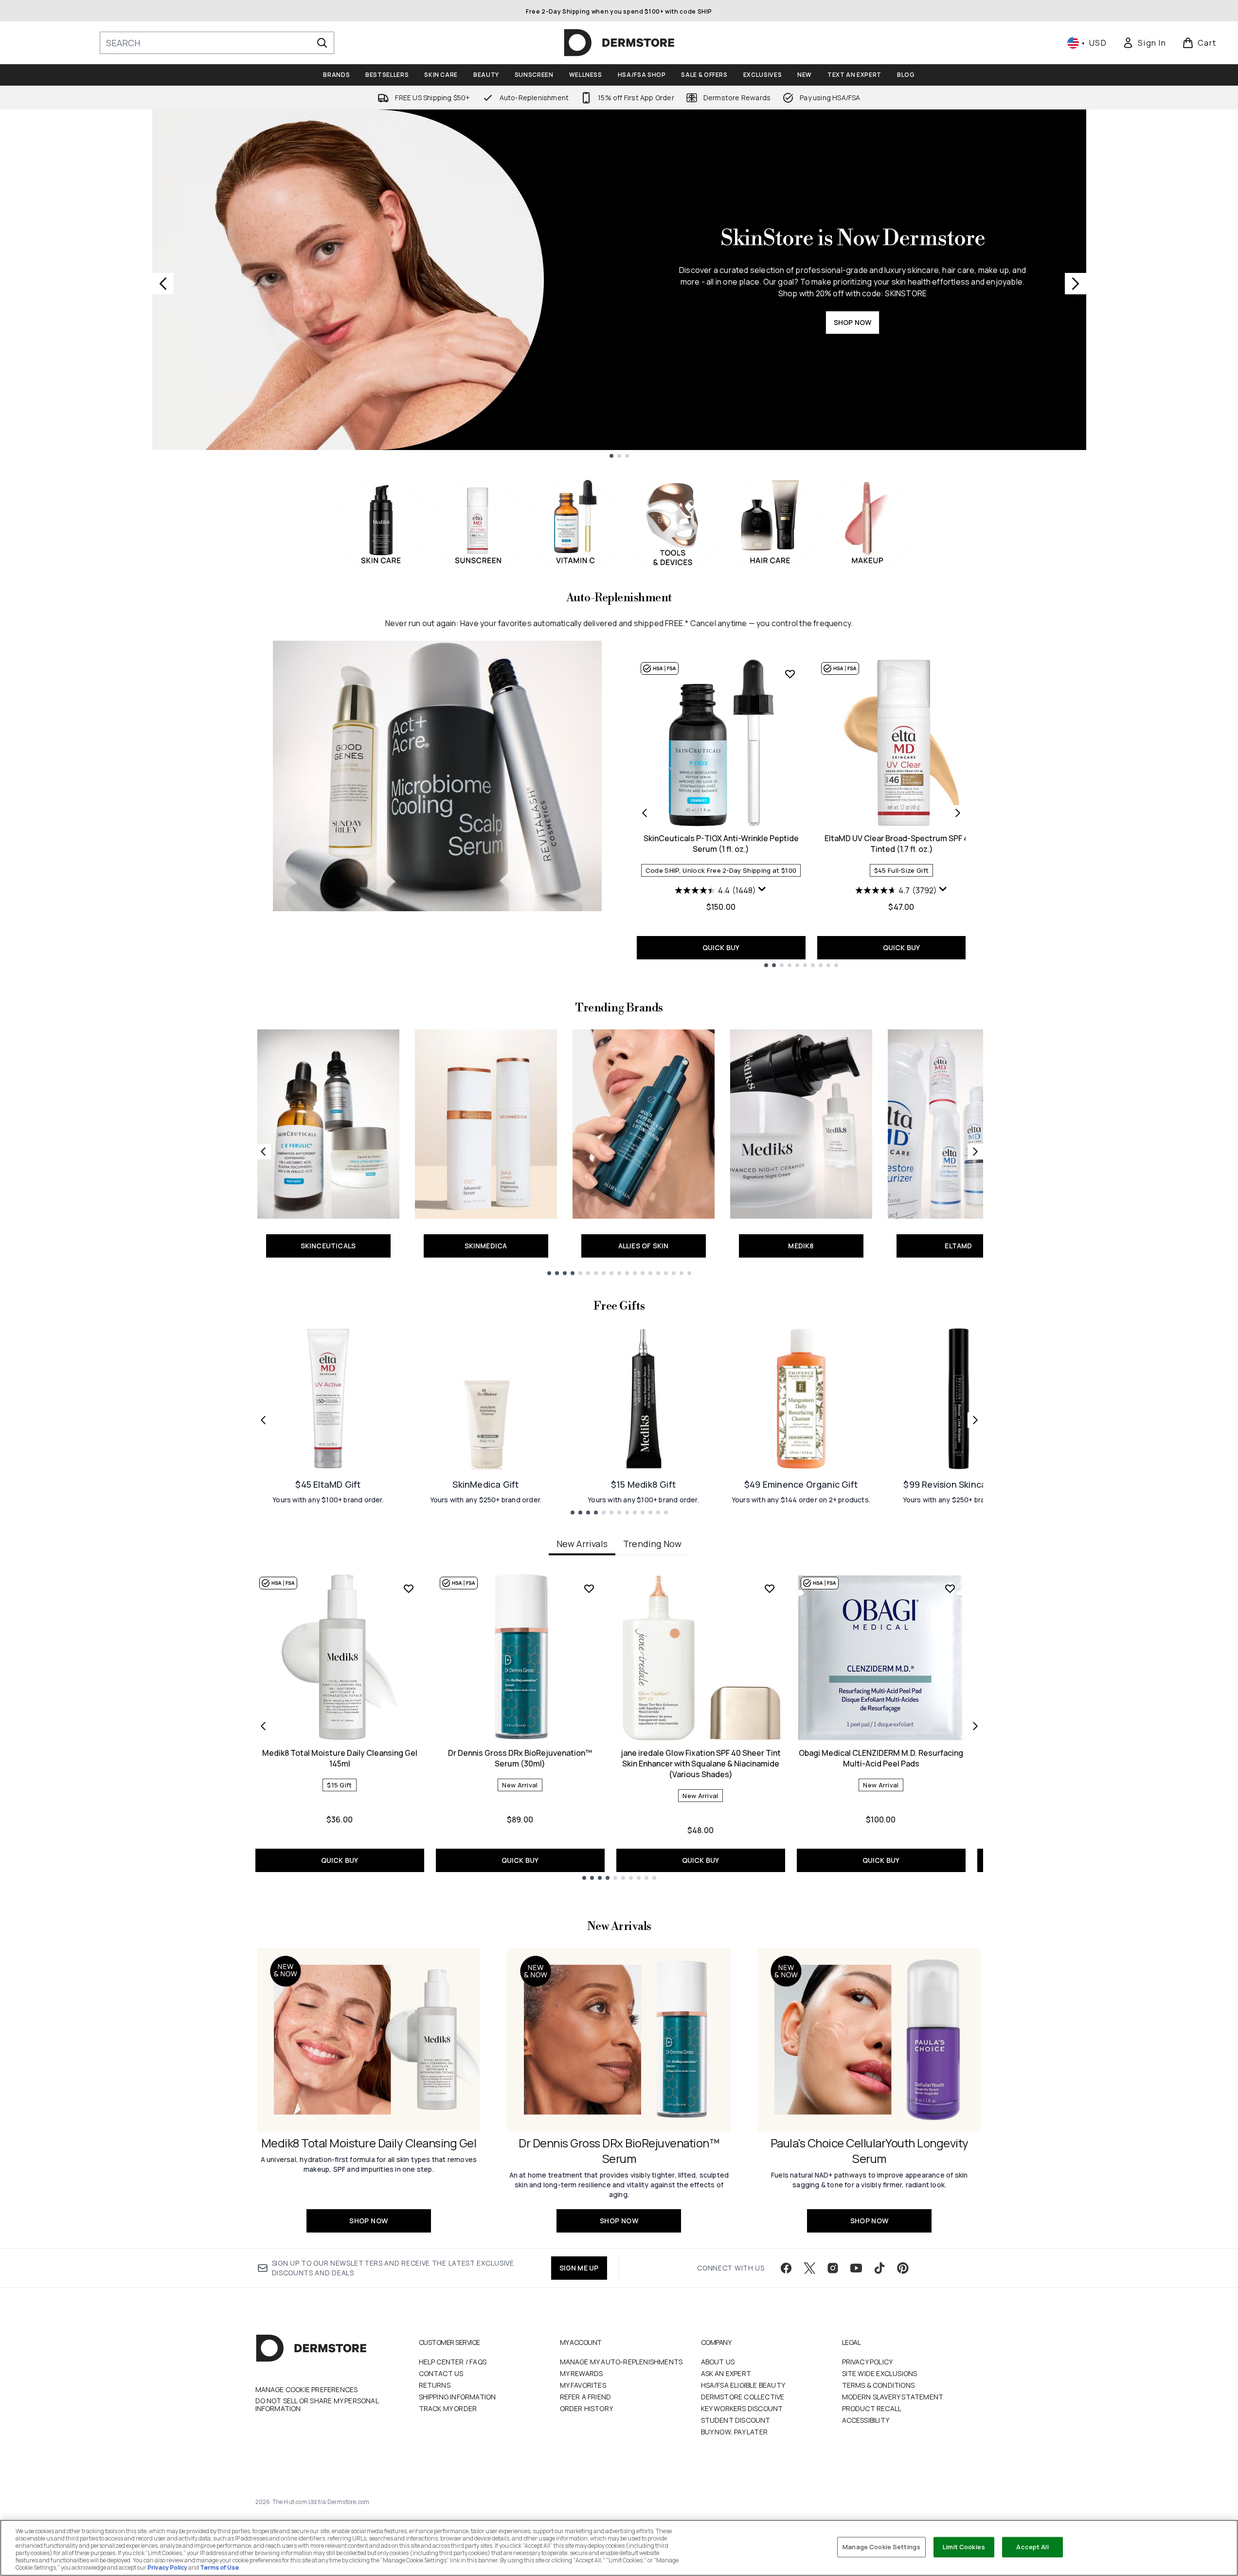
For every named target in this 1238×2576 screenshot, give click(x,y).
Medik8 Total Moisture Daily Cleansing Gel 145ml (340, 1758)
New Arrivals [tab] (582, 1544)
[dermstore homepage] (619, 43)
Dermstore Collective (743, 2397)
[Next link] (975, 1152)
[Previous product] (645, 813)
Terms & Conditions (879, 2385)
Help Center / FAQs (453, 2362)
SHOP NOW (853, 322)
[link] (1144, 43)
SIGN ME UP (579, 2268)
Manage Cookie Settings (881, 2547)
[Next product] (958, 813)
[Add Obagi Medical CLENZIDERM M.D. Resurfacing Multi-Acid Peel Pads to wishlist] (950, 1588)
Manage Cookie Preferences (307, 2390)
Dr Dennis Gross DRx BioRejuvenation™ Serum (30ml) (520, 1758)
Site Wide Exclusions (880, 2373)
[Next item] (975, 1726)
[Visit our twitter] (809, 2268)
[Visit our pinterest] (903, 2268)
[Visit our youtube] (856, 2268)
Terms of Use (219, 2567)
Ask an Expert (726, 2373)
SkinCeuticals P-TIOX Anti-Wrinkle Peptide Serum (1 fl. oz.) (721, 844)
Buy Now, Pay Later (735, 2432)
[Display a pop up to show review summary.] (762, 889)
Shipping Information (458, 2397)
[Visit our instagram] (833, 2268)
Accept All (1032, 2547)
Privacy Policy (868, 2362)
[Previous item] (263, 1726)
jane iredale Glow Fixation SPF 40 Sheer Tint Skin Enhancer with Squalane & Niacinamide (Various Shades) (701, 1764)
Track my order (448, 2408)
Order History (587, 2408)
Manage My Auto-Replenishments (621, 2362)
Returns (435, 2385)
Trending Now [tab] (652, 1544)
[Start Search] (322, 43)
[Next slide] (1076, 284)
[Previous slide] (163, 284)
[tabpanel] (619, 1726)
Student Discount (736, 2420)
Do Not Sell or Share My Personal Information (317, 2405)
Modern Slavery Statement (893, 2397)
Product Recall (872, 2408)
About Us (718, 2362)
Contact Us (441, 2373)
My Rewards (582, 2373)
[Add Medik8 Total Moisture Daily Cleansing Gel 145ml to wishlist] (409, 1588)
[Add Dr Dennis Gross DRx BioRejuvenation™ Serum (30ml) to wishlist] (589, 1588)
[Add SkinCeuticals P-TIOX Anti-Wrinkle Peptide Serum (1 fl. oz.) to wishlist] (790, 674)
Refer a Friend (586, 2397)
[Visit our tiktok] (879, 2268)
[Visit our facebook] (786, 2268)
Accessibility (866, 2420)
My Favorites (583, 2385)
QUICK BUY (721, 947)
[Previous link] (263, 1152)
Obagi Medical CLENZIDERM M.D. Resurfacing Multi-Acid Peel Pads (881, 1758)
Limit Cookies (964, 2547)
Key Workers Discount (742, 2408)
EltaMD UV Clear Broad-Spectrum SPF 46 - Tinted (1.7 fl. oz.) (901, 844)
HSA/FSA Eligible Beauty (743, 2385)
